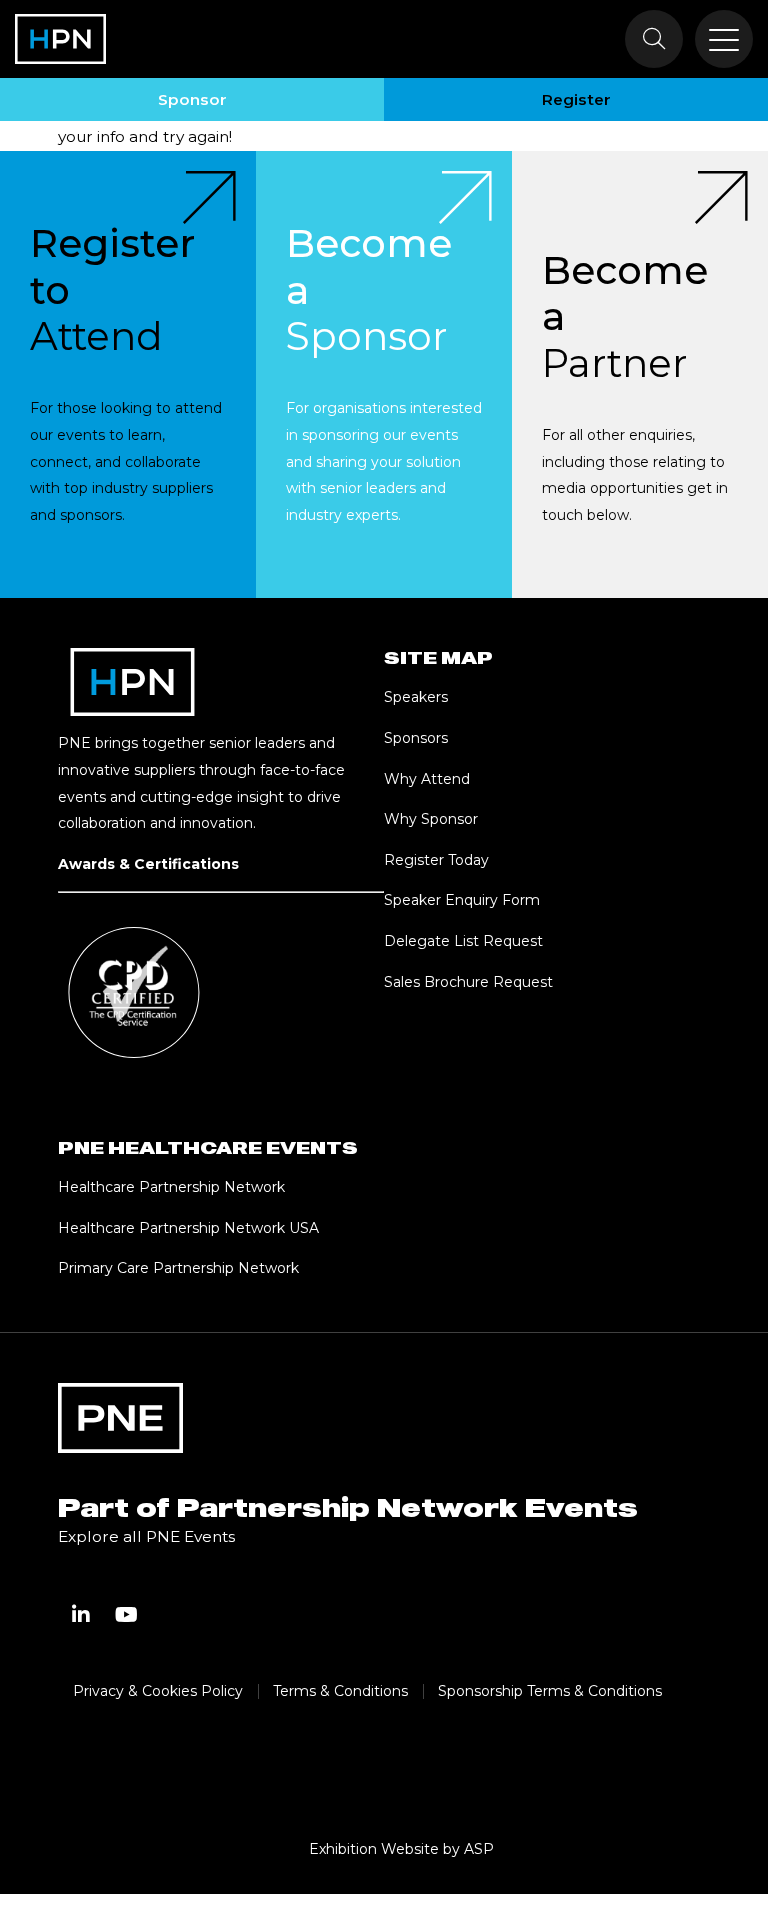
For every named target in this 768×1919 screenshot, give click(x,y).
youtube (127, 1615)
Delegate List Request (463, 941)
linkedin (81, 1615)
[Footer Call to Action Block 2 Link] (384, 374)
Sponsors (416, 738)
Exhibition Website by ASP (401, 1849)
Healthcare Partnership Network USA (188, 1228)
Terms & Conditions (340, 1691)
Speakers (416, 697)
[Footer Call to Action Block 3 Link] (640, 374)
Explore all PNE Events (146, 1536)
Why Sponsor (431, 819)
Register (576, 99)
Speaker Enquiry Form (462, 900)
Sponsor (192, 99)
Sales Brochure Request (468, 982)
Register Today (436, 860)
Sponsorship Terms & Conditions (550, 1691)
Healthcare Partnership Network (173, 1187)
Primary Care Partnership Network (178, 1268)
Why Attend (427, 779)
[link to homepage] (60, 39)
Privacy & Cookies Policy (158, 1691)
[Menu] (724, 39)
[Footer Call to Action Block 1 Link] (128, 374)
